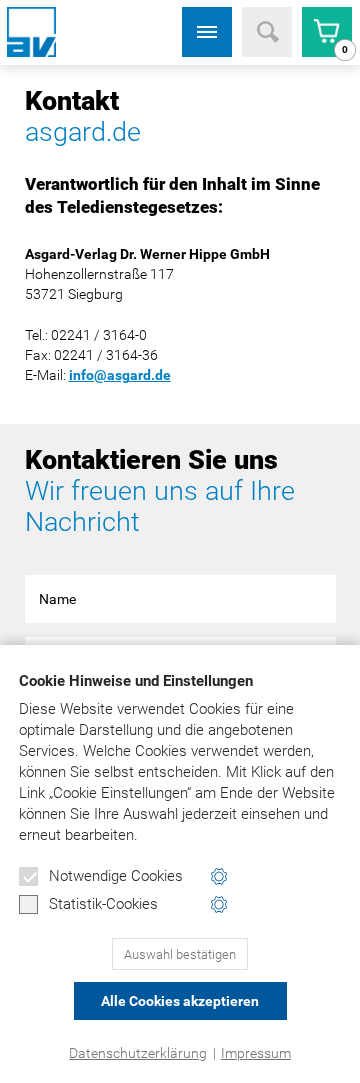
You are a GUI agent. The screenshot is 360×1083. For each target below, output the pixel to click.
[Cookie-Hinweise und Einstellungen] (219, 876)
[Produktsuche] (267, 32)
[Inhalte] (207, 32)
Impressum (256, 1053)
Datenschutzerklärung (138, 1053)
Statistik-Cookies (103, 904)
